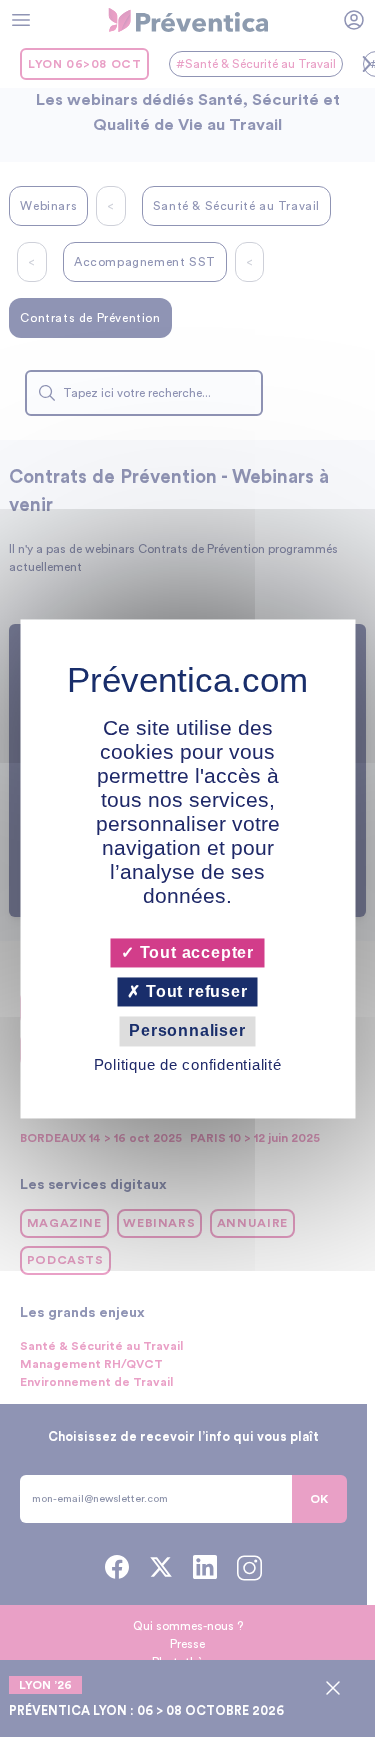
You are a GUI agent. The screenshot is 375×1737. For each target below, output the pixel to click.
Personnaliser (187, 1031)
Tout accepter (194, 952)
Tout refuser (194, 992)
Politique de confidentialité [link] (188, 1064)
